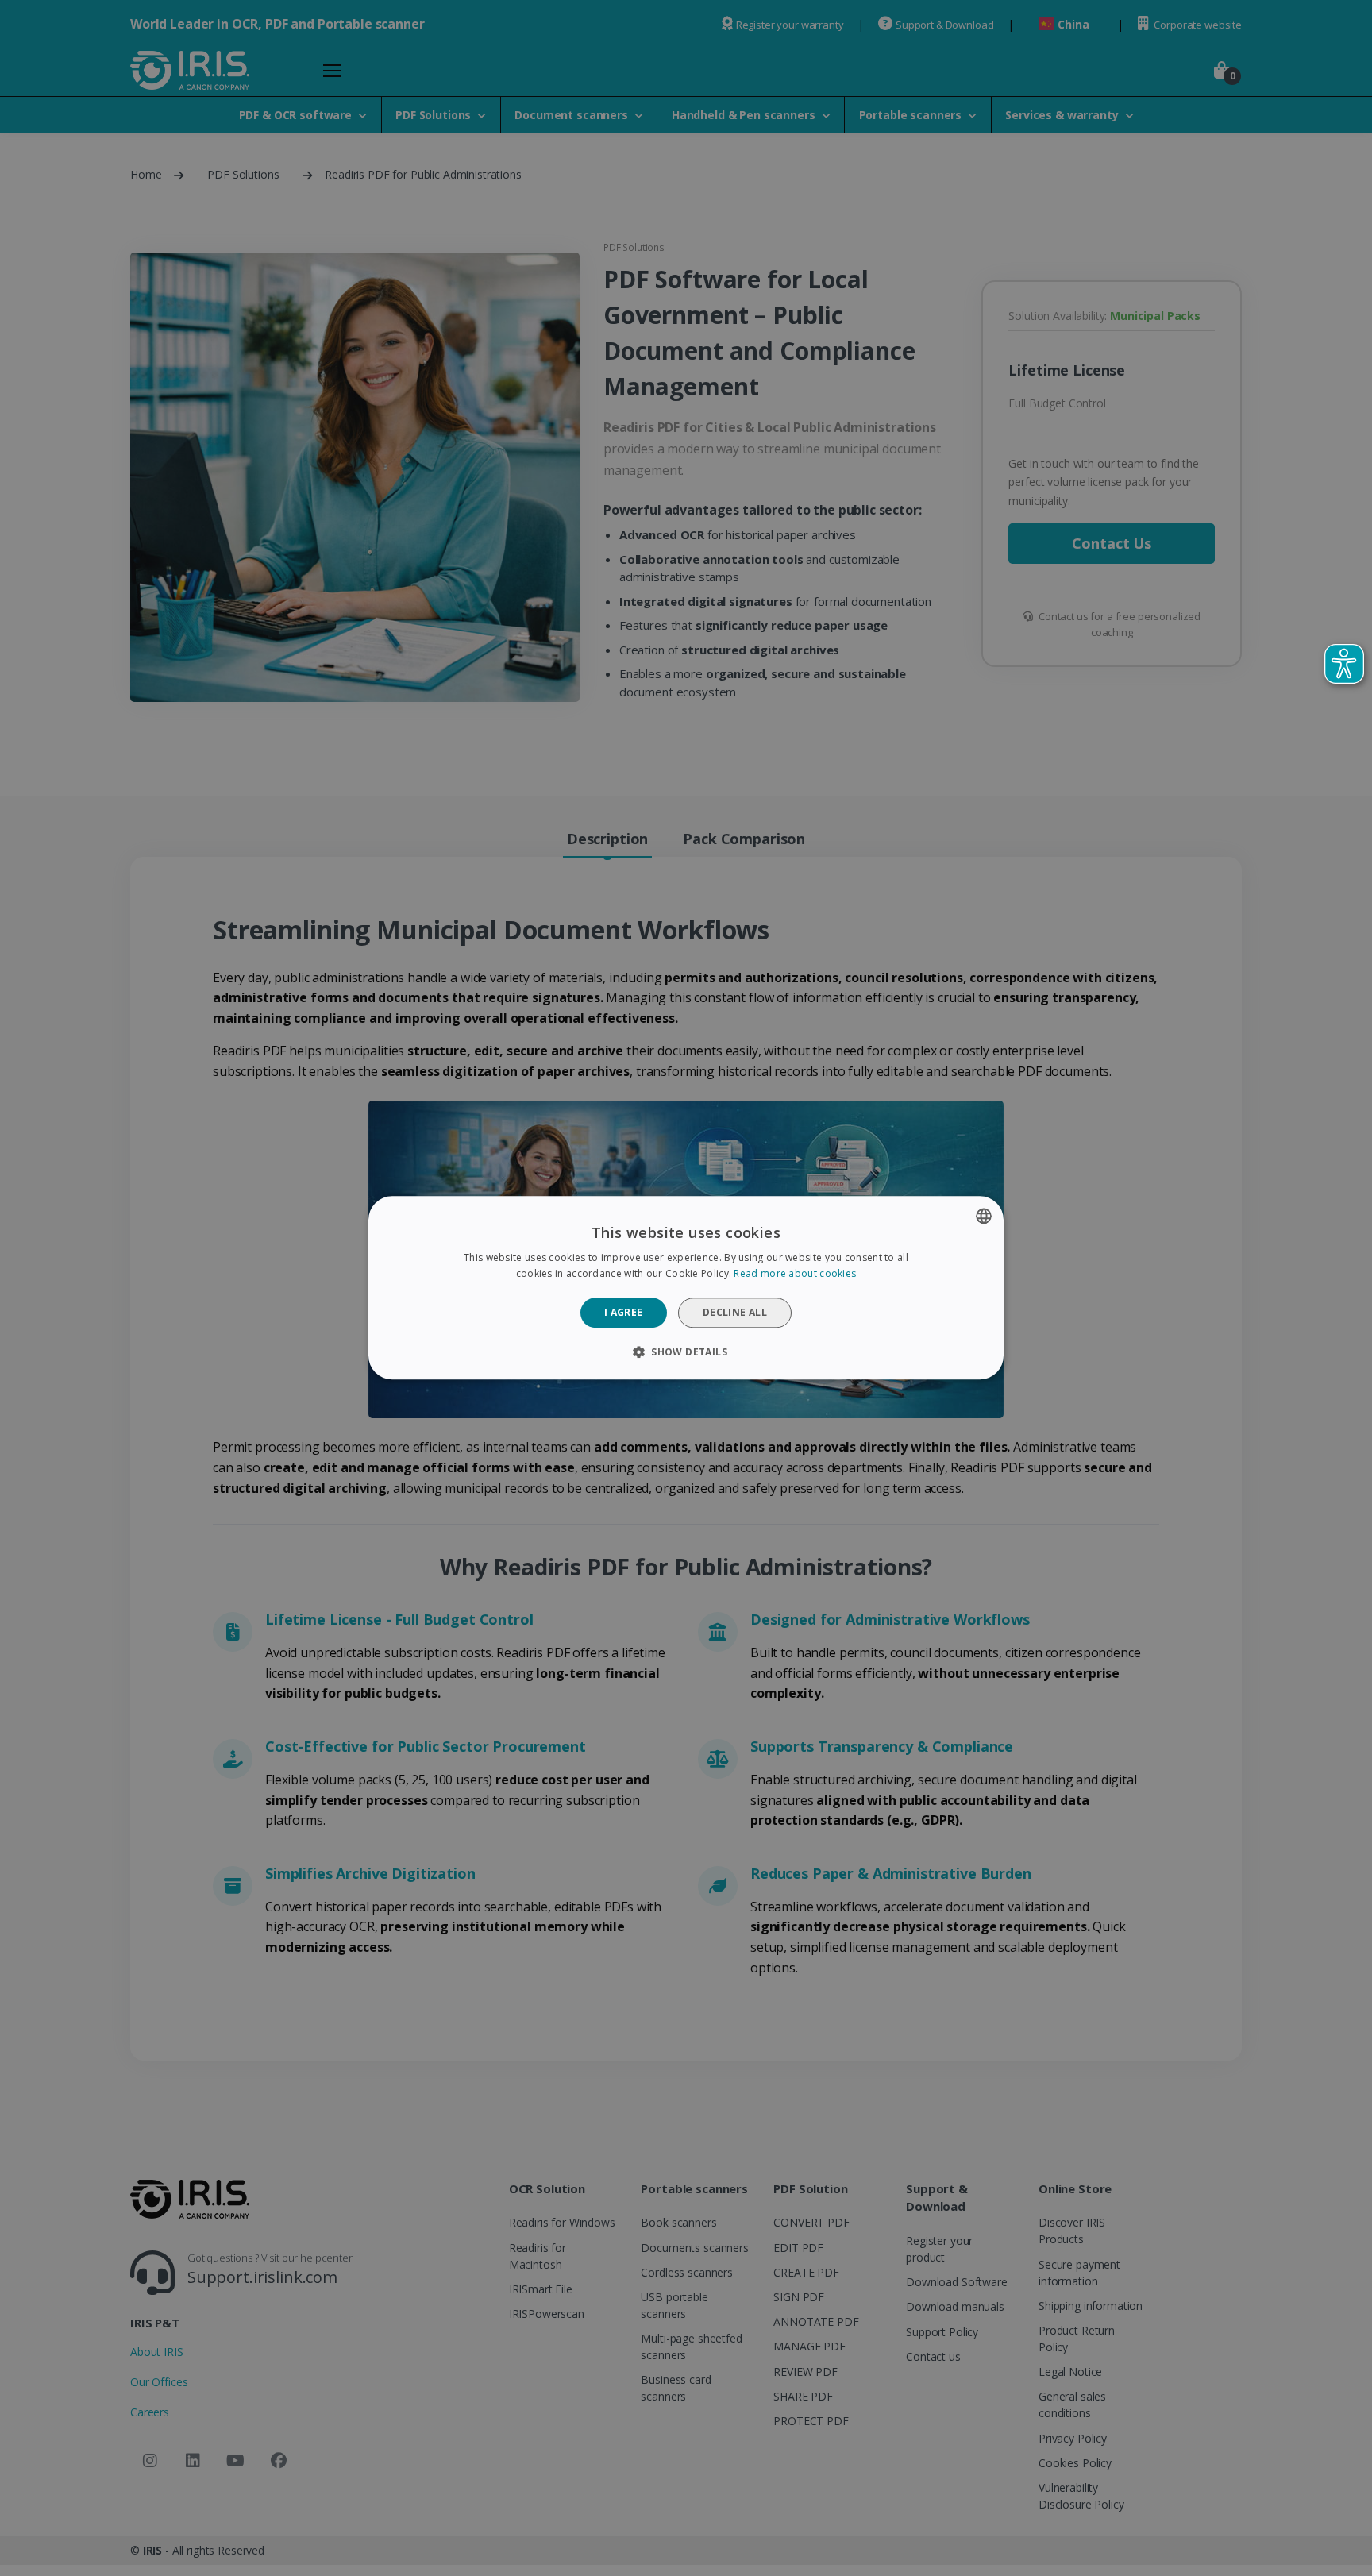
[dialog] (686, 1288)
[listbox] (984, 1216)
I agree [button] (624, 1312)
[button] (686, 1352)
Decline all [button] (735, 1312)
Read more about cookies (795, 1274)
